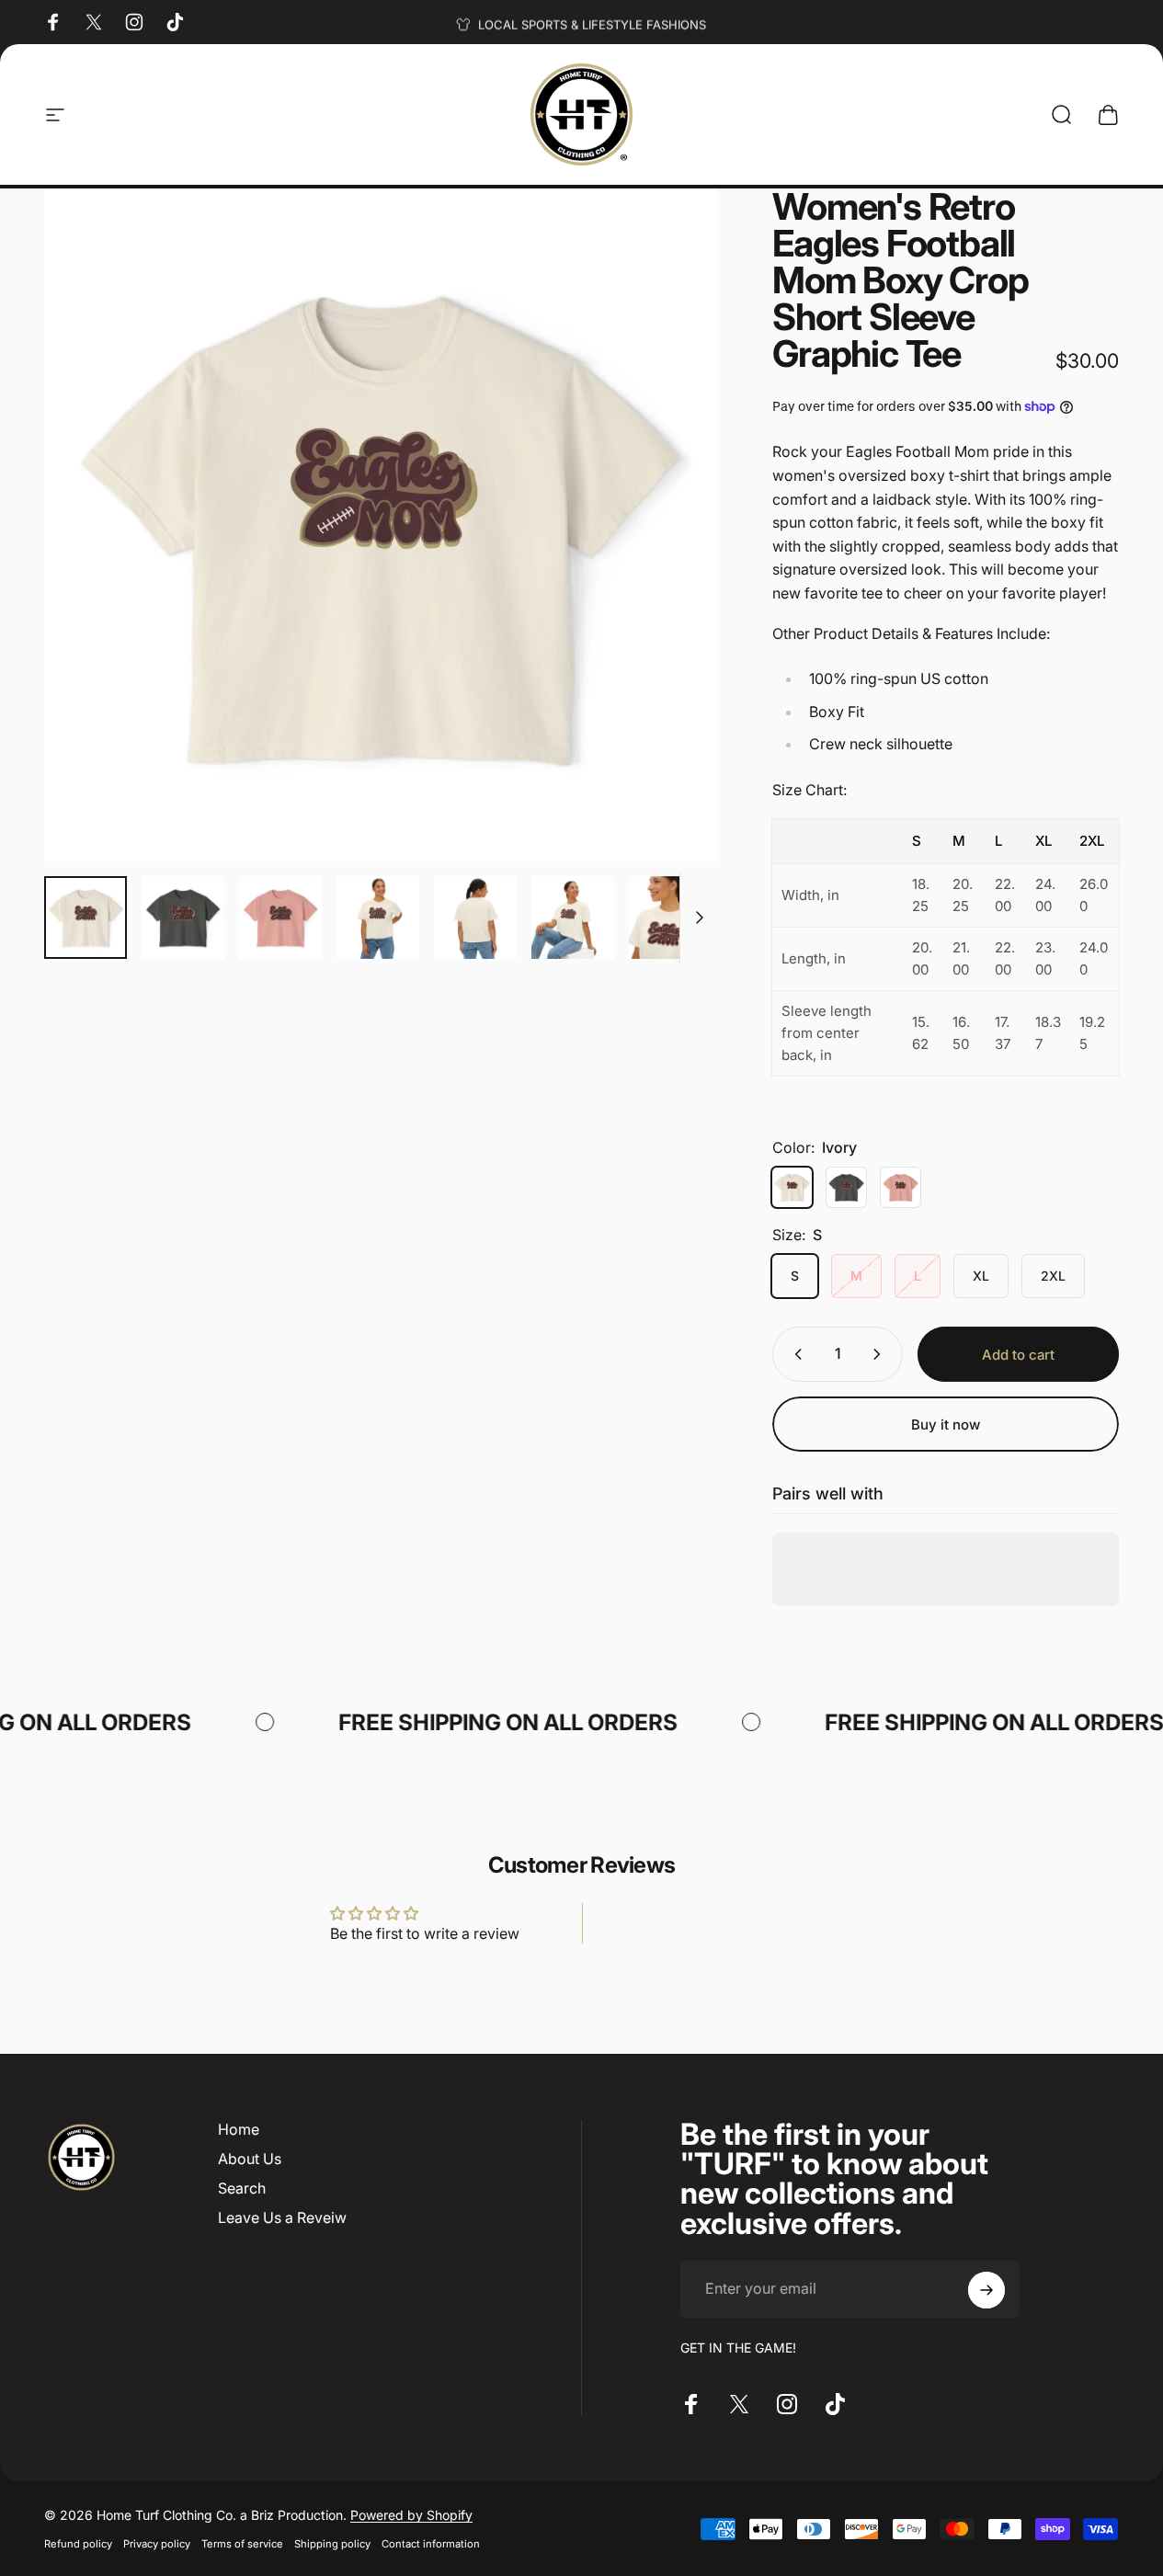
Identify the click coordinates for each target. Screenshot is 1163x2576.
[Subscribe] (986, 2290)
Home (239, 2129)
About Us (250, 2159)
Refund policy (78, 2544)
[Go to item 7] (670, 918)
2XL (1053, 1276)
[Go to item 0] (86, 918)
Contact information (431, 2544)
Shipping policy (332, 2544)
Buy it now (946, 1425)
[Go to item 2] (183, 918)
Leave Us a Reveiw (282, 2217)
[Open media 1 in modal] (381, 525)
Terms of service (242, 2544)
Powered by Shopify (411, 2515)
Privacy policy (157, 2544)
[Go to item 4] (378, 918)
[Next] (669, 554)
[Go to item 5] (475, 918)
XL (981, 1276)
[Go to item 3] (280, 918)
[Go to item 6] (573, 918)
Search (242, 2188)
